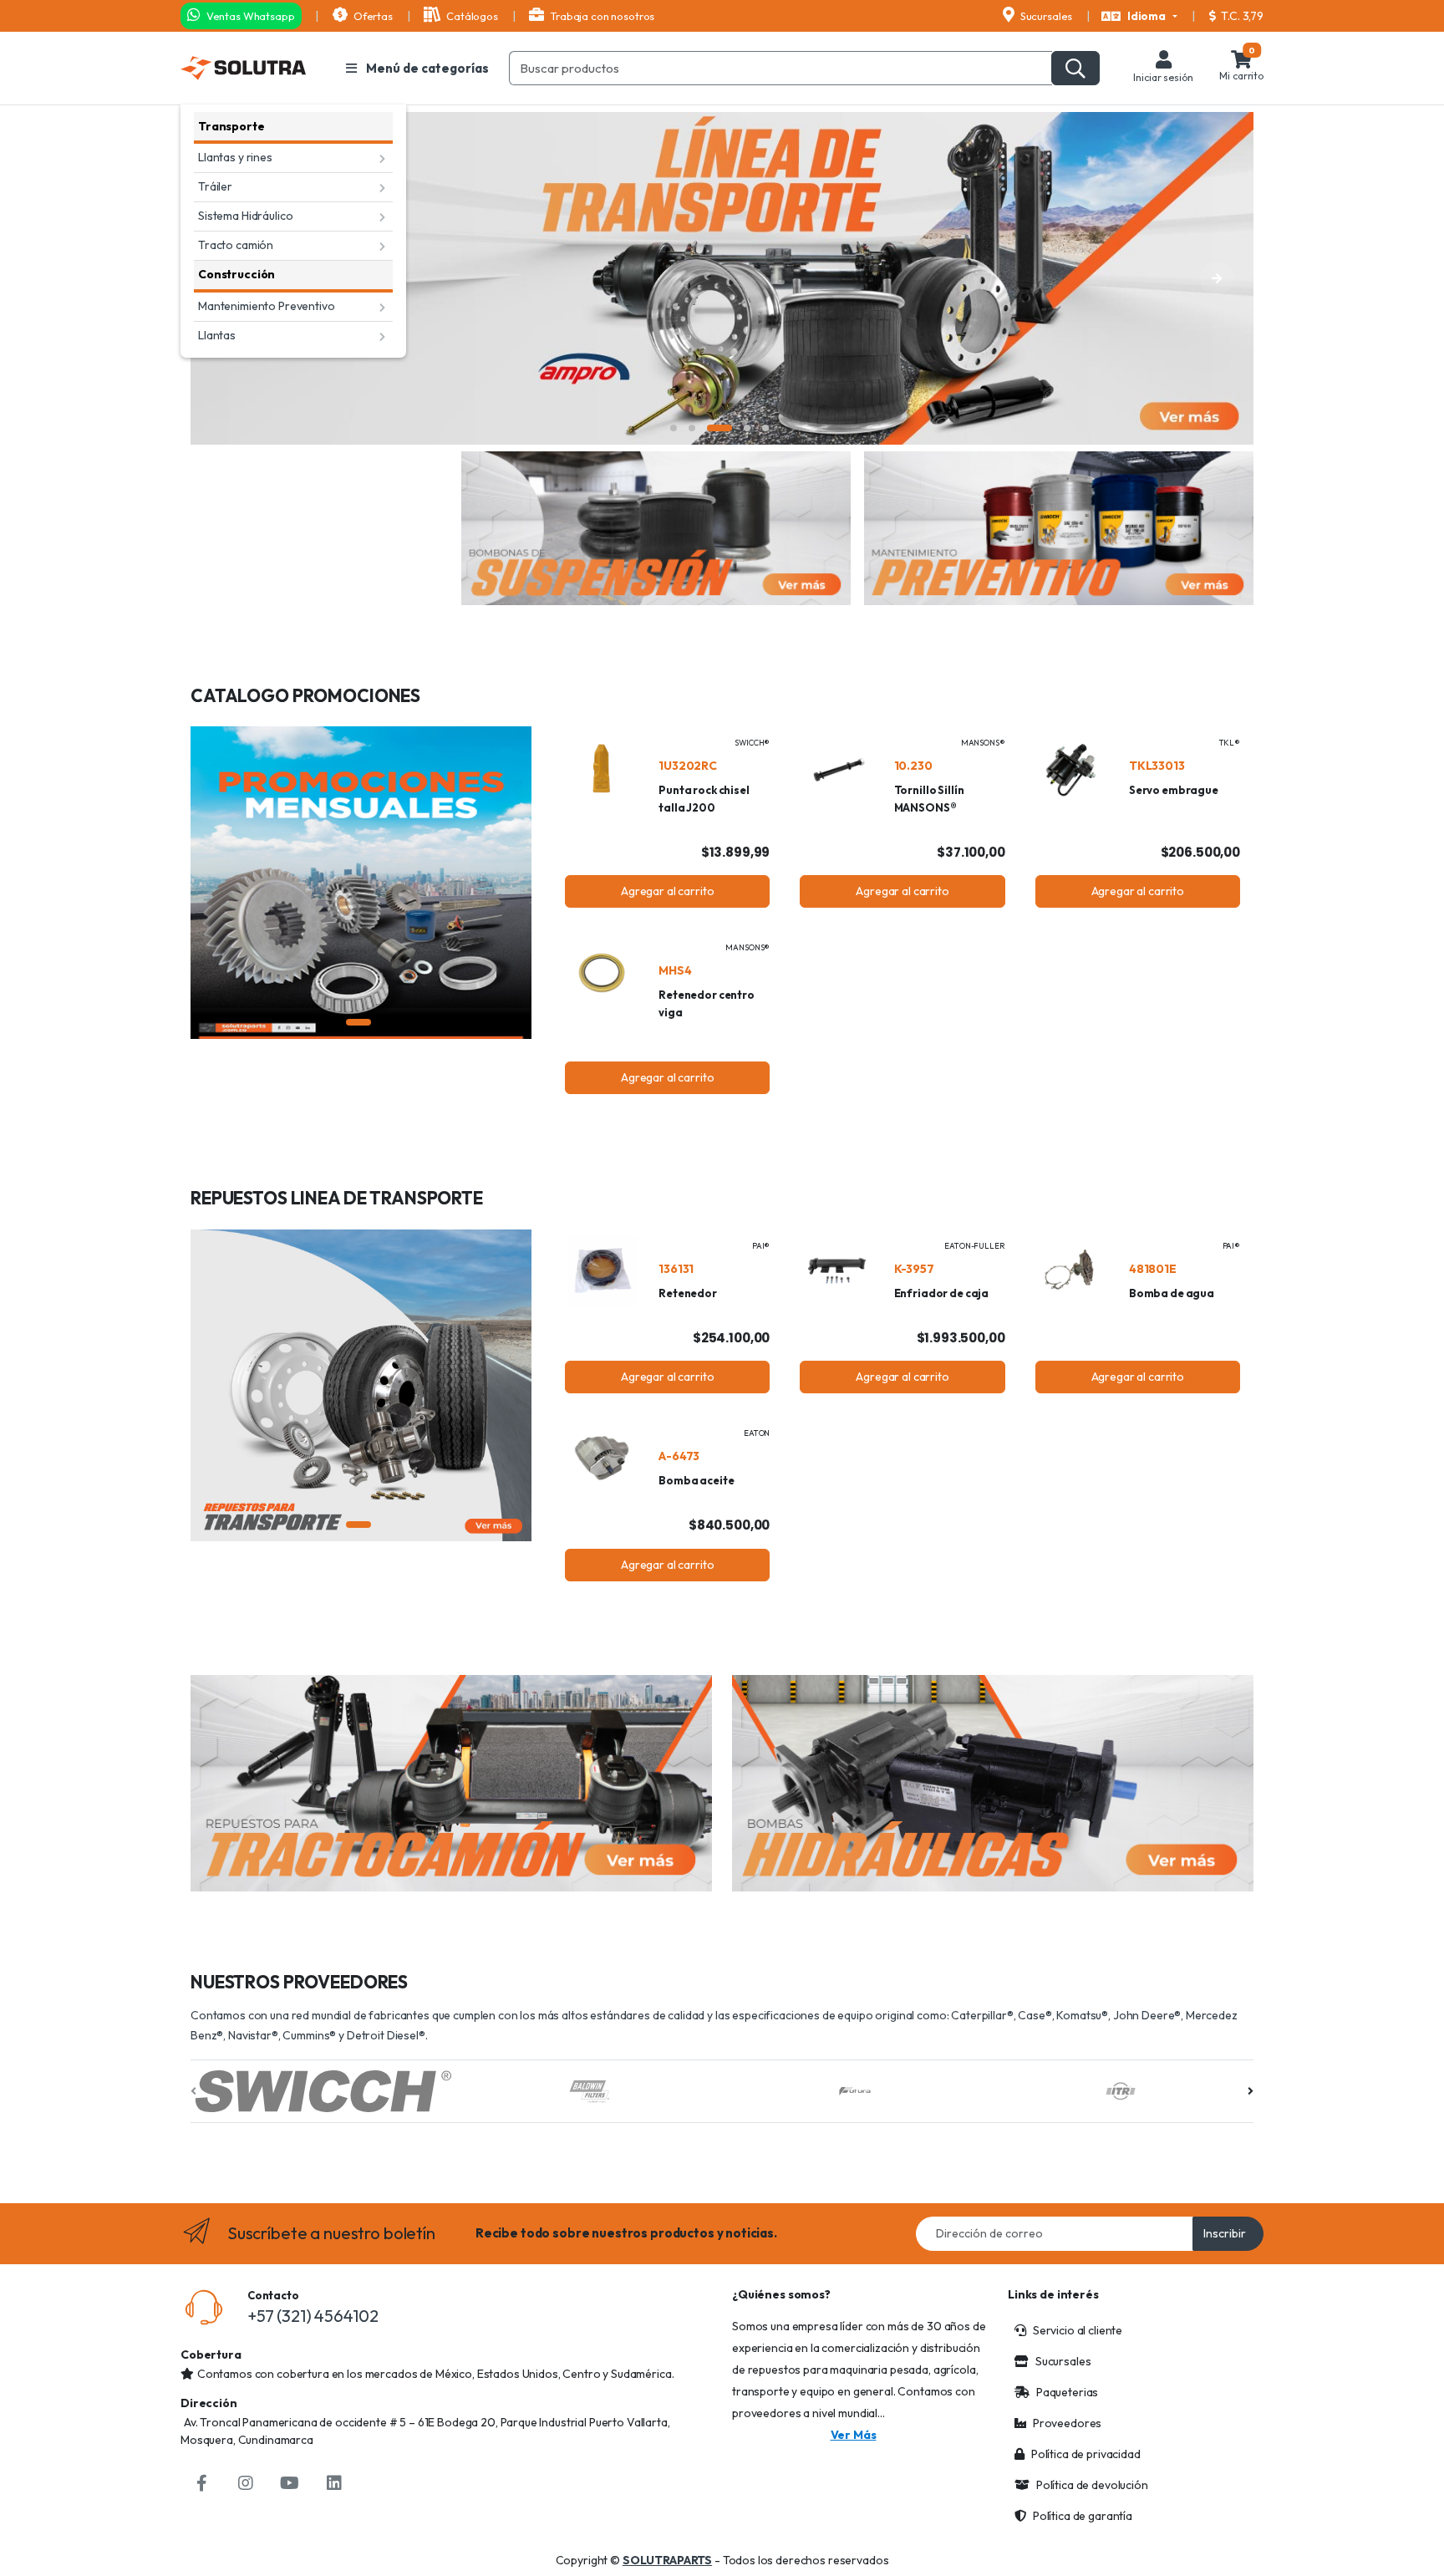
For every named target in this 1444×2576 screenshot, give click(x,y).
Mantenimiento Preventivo (267, 306)
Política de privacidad (1086, 2454)
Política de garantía (1083, 2516)
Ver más (854, 2435)
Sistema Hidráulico (245, 216)
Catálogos (470, 16)
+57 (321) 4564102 (313, 2316)
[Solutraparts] (243, 68)
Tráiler (215, 186)
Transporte (231, 126)
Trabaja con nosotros (601, 16)
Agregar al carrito (667, 891)
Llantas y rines (235, 157)
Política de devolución (1092, 2485)
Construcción (236, 274)
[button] (1139, 17)
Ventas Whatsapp (249, 16)
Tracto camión (236, 245)
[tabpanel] (722, 278)
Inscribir (1225, 2233)
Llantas (217, 335)
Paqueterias (1067, 2392)
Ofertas (372, 16)
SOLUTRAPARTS (667, 2560)
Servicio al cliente (1078, 2330)
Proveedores (1067, 2423)
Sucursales (1045, 16)
